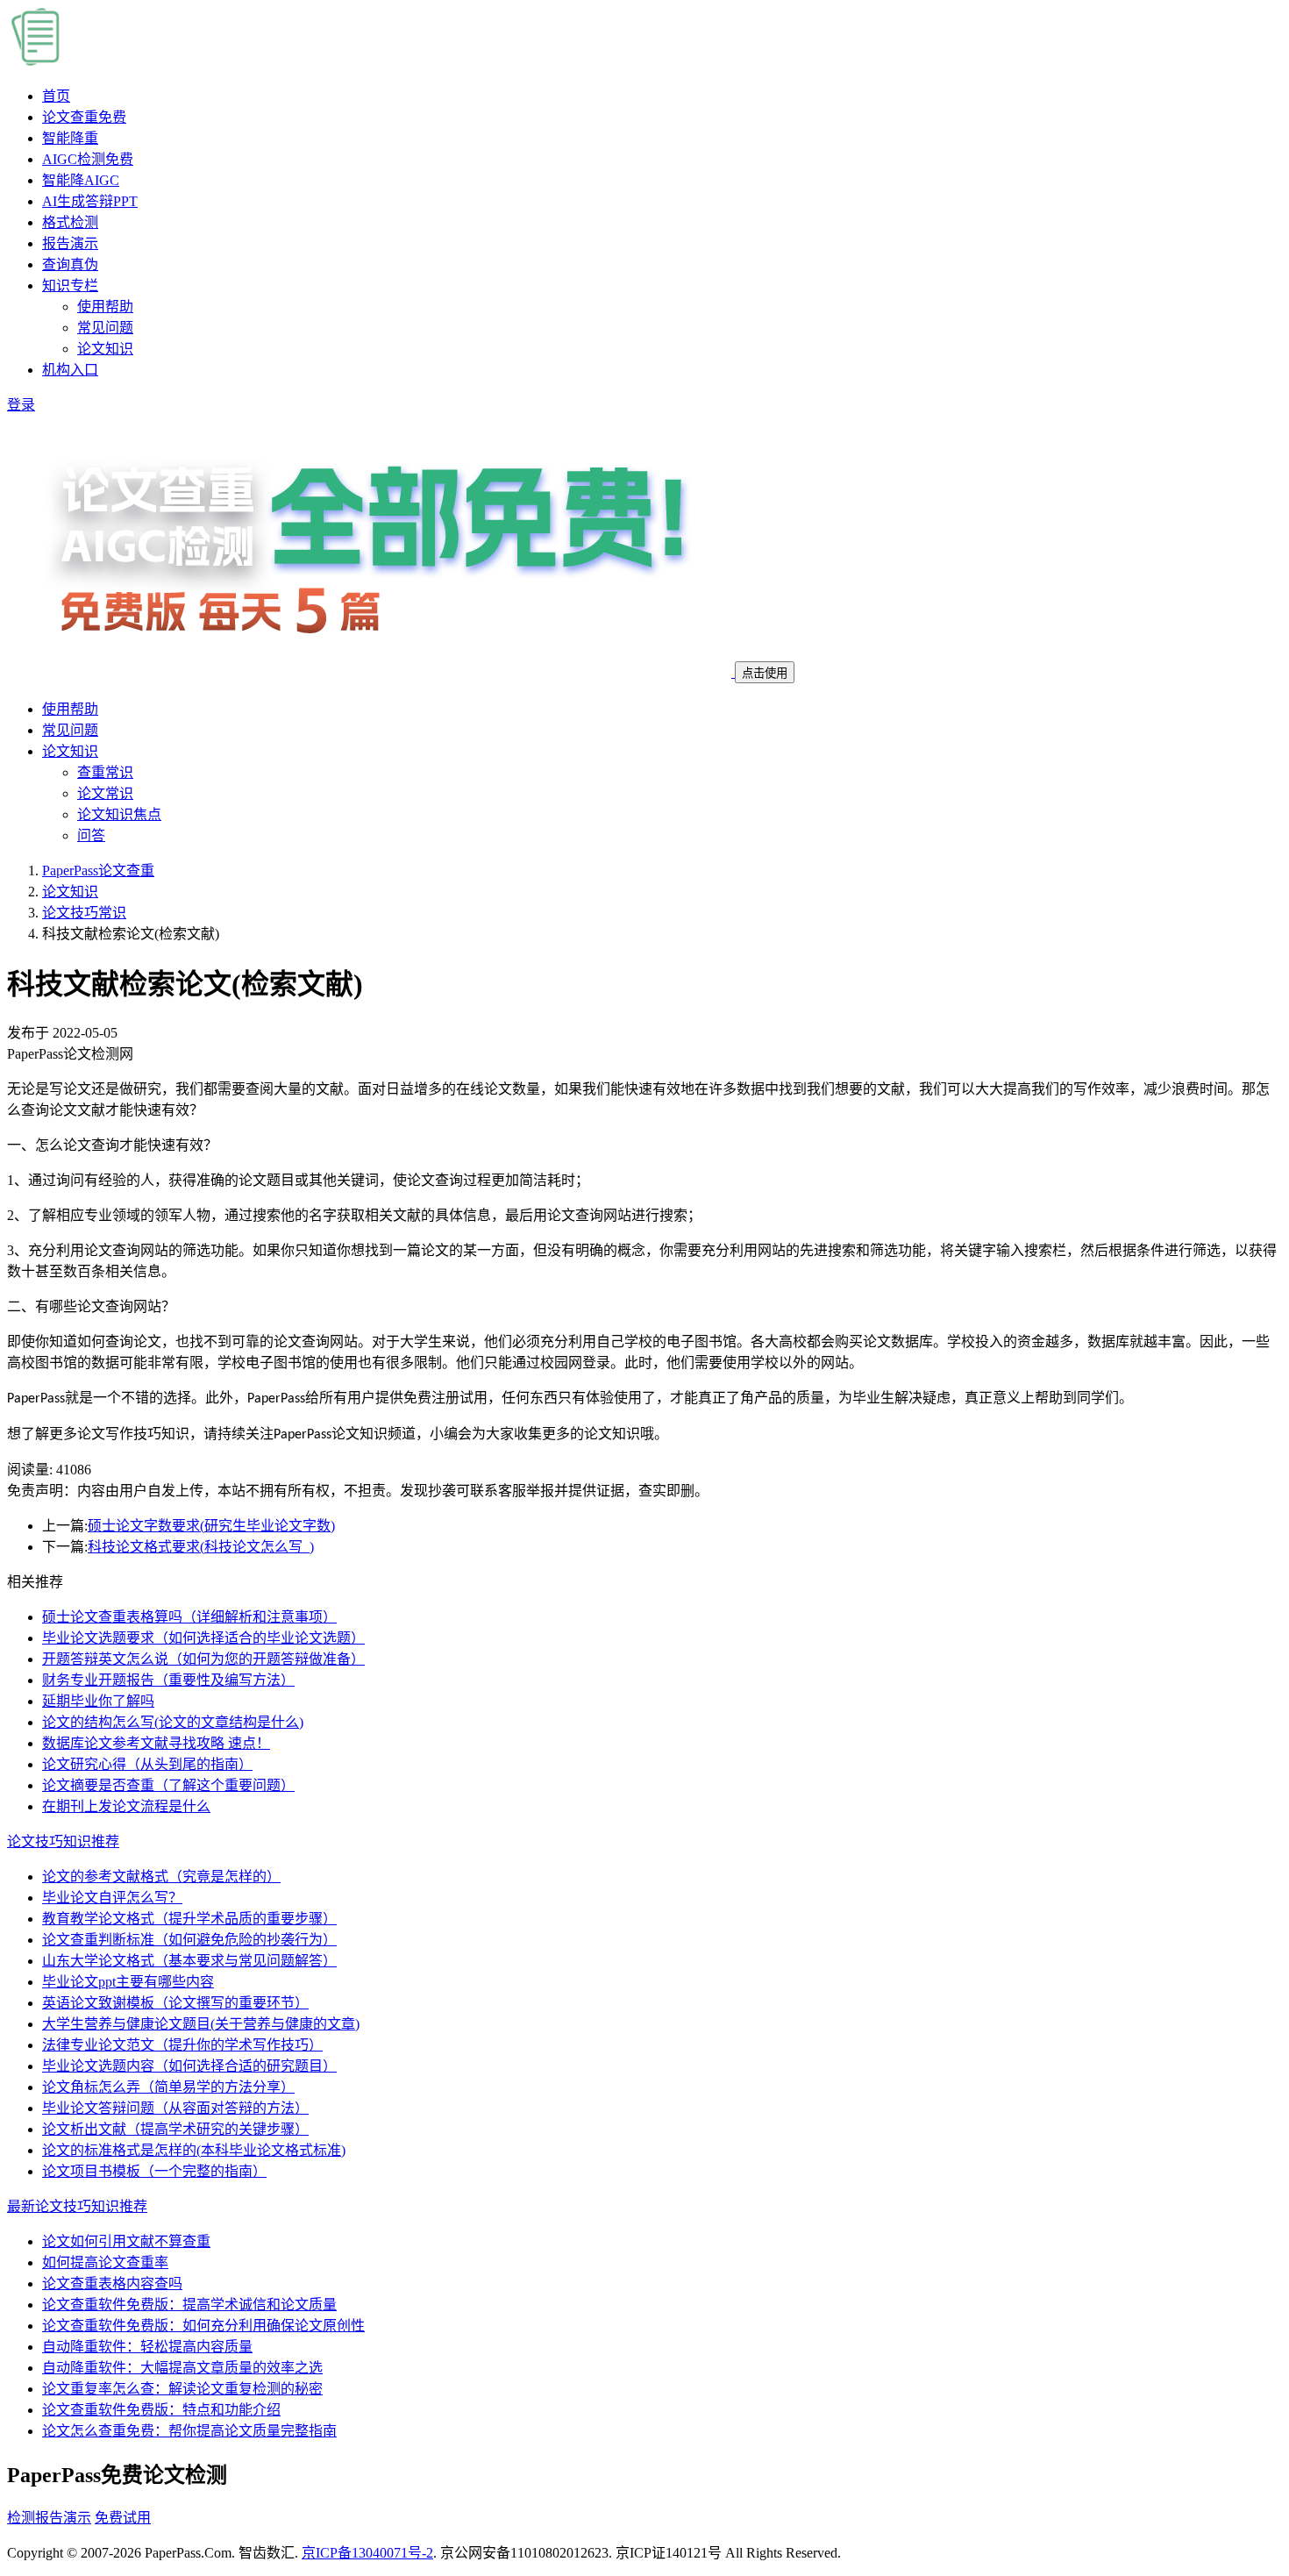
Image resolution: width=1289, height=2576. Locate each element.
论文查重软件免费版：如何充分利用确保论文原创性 (203, 2326)
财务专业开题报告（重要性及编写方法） (168, 1680)
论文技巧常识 (84, 913)
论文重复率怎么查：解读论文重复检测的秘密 (182, 2389)
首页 (56, 96)
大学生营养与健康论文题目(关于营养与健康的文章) (201, 2024)
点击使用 (765, 673)
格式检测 (70, 222)
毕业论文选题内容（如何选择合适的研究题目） (189, 2066)
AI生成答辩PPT (90, 201)
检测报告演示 (49, 2518)
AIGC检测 (88, 159)
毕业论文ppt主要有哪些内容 (128, 1982)
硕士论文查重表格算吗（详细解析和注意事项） (189, 1617)
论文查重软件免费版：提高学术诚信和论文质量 (189, 2305)
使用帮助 (105, 307)
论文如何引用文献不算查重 (126, 2241)
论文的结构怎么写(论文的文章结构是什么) (173, 1722)
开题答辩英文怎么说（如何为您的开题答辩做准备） (203, 1659)
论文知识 (105, 349)
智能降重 (70, 138)
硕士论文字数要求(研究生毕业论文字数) (211, 1526)
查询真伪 (70, 264)
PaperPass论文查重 (98, 871)
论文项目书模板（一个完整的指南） (154, 2171)
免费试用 (123, 2518)
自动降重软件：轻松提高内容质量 (147, 2347)
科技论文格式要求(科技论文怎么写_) (201, 1547)
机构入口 (70, 370)
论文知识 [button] (70, 751)
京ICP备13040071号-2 (367, 2553)
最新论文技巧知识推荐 (77, 2206)
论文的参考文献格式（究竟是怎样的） (161, 1877)
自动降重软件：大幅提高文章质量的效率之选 (182, 2368)
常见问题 (105, 328)
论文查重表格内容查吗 (112, 2283)
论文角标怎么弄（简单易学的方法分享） (168, 2087)
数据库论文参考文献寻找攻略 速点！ (156, 1743)
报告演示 (70, 243)
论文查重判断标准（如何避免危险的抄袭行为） (189, 1940)
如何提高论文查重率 (105, 2262)
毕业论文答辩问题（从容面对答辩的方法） (175, 2108)
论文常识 (105, 793)
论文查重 (84, 117)
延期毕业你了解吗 (98, 1701)
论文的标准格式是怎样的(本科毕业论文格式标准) (194, 2150)
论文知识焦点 (119, 814)
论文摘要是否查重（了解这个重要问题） (168, 1785)
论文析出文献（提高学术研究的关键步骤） (175, 2129)
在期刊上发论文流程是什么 (126, 1806)
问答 (91, 835)
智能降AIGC (81, 180)
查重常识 (105, 772)
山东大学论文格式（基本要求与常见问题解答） (189, 1961)
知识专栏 (70, 285)
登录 (21, 405)
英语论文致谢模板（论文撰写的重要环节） (175, 2003)
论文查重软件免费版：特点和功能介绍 (161, 2410)
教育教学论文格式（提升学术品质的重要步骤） (189, 1919)
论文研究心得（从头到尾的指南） (147, 1764)
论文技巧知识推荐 (63, 1841)
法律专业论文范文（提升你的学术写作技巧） (182, 2045)
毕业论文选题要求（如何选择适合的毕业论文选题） (203, 1638)
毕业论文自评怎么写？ (112, 1898)
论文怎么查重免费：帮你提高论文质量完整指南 (189, 2431)
